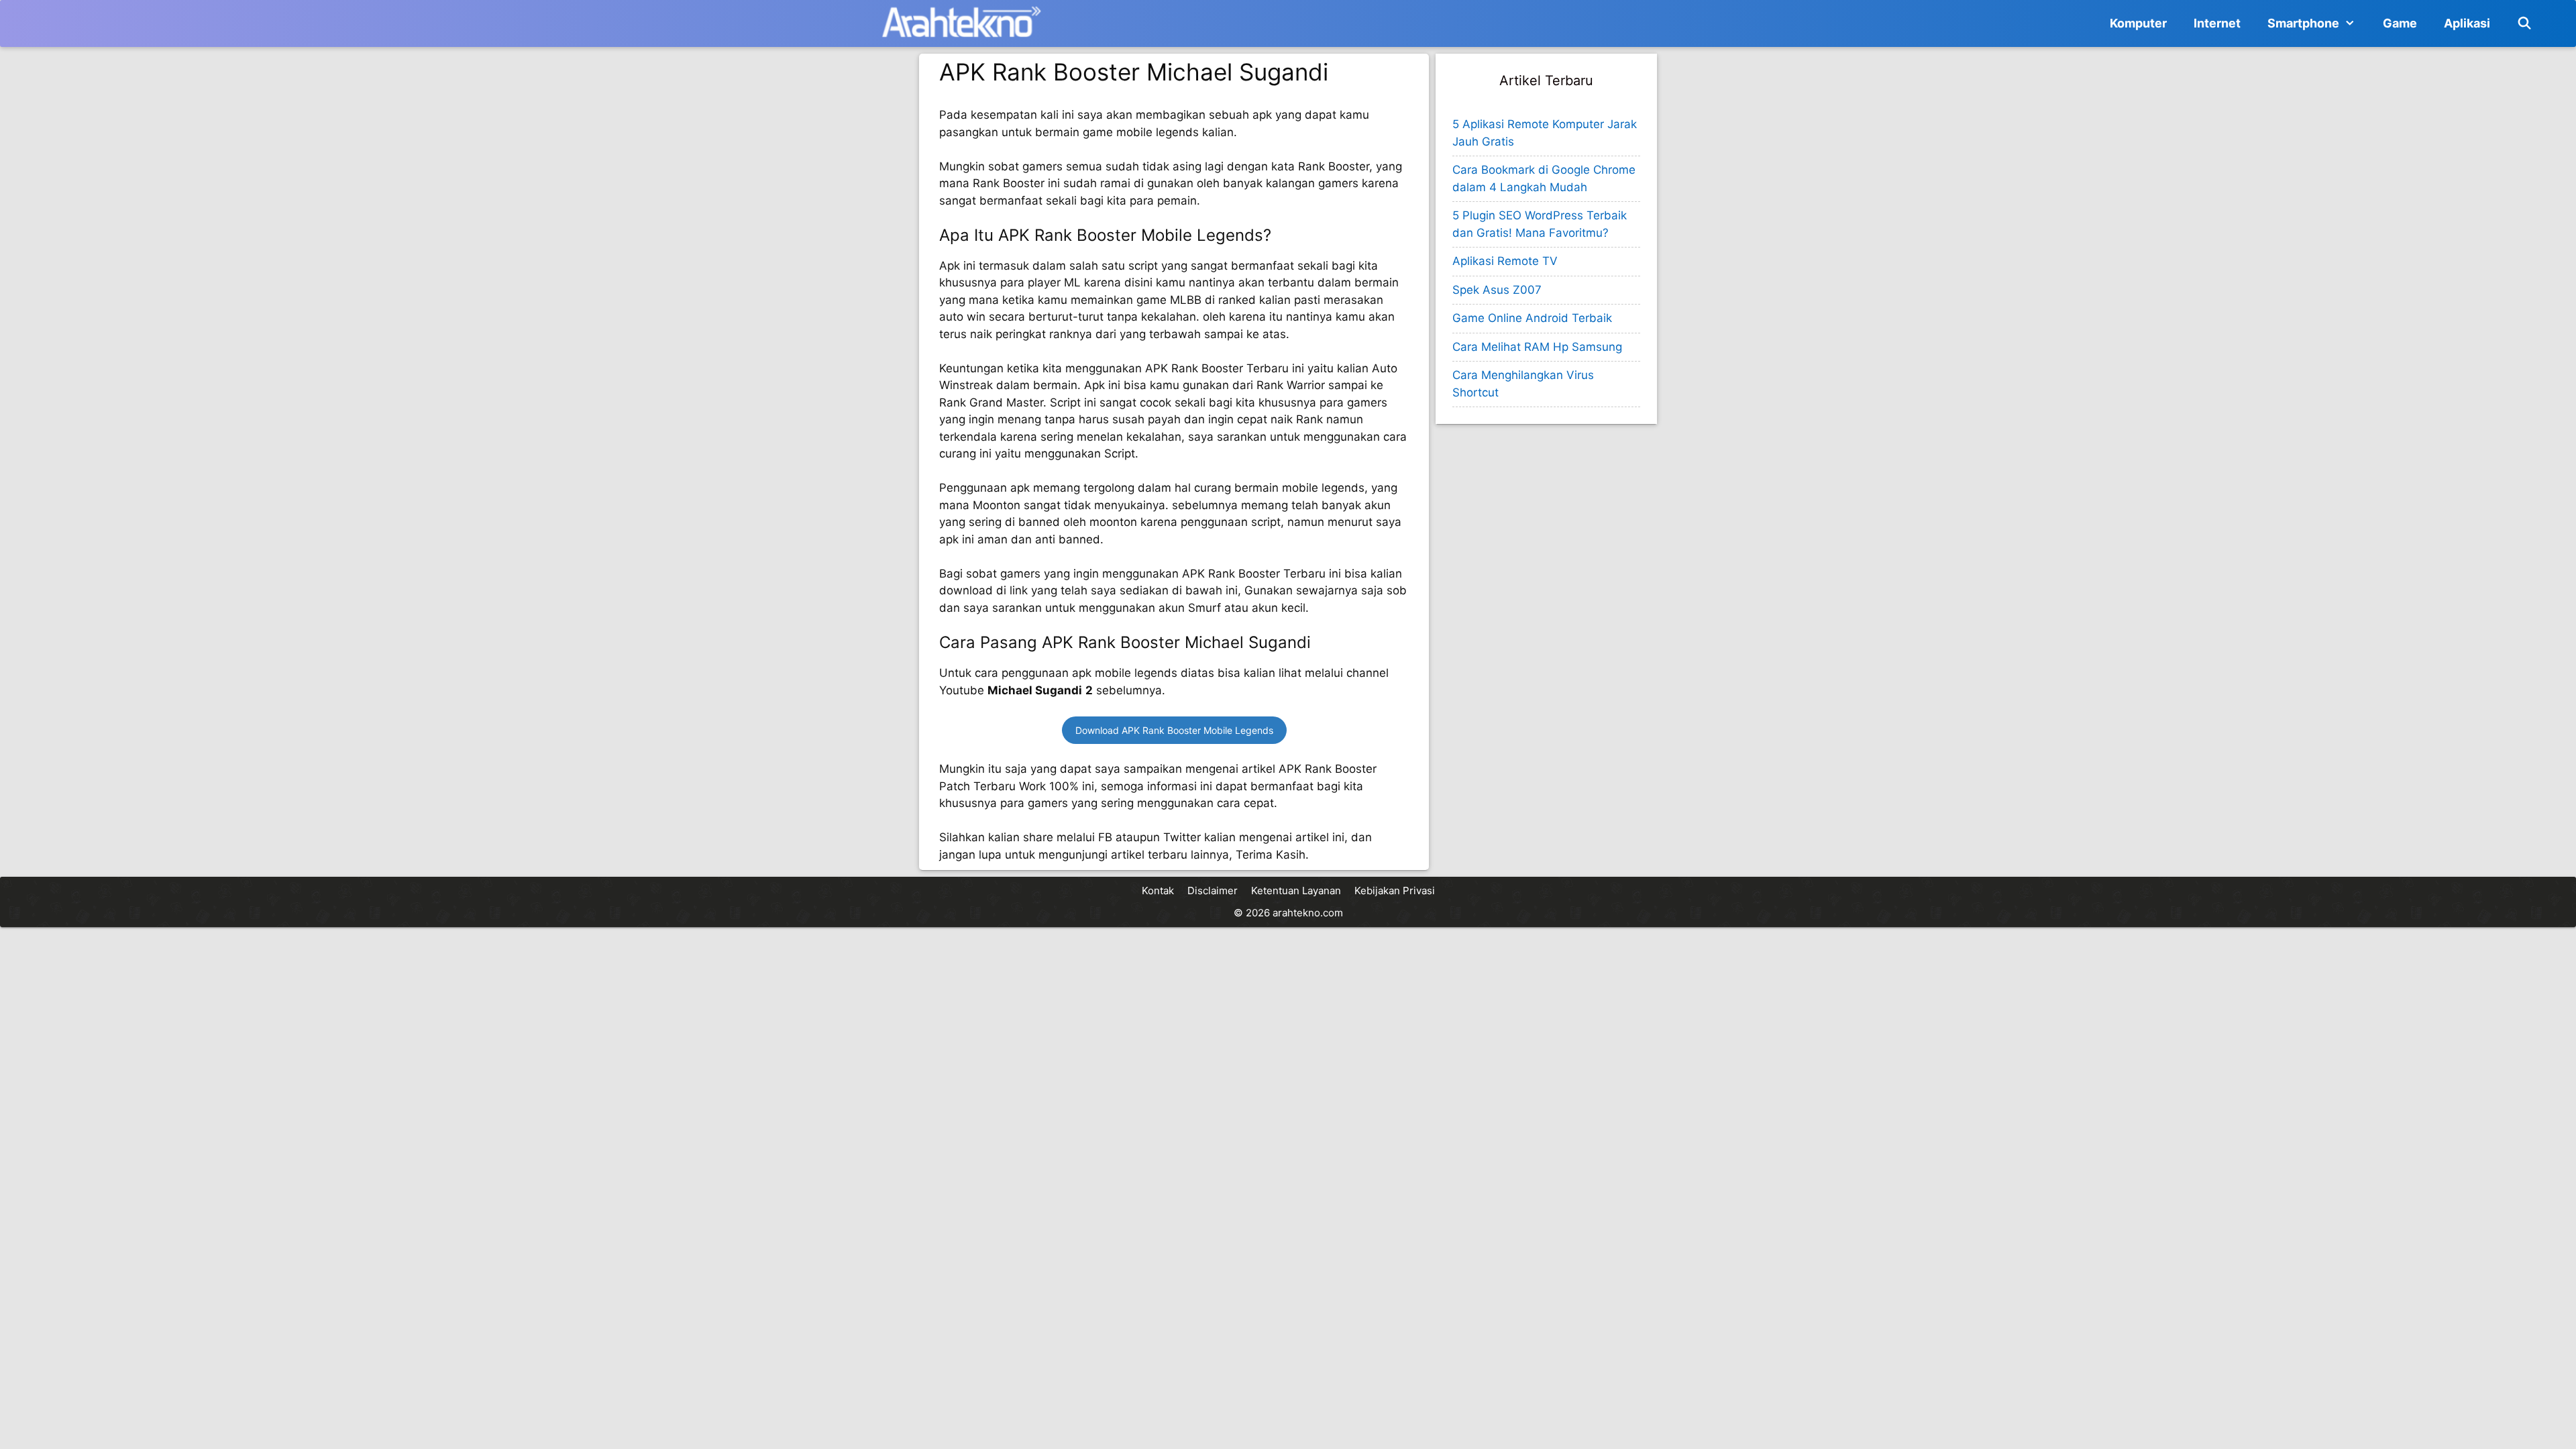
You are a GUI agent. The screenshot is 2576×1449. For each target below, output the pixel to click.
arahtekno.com (1308, 913)
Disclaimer (1213, 891)
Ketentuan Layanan (1296, 891)
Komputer (2138, 23)
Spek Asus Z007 (1497, 290)
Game (2400, 23)
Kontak (1158, 891)
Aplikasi (2467, 23)
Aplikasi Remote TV (1505, 261)
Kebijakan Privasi (1395, 891)
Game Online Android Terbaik (1532, 318)
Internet (2217, 23)
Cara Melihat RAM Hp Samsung (1537, 347)
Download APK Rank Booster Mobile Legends (1174, 730)
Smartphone (2303, 23)
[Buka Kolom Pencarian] (2525, 23)
